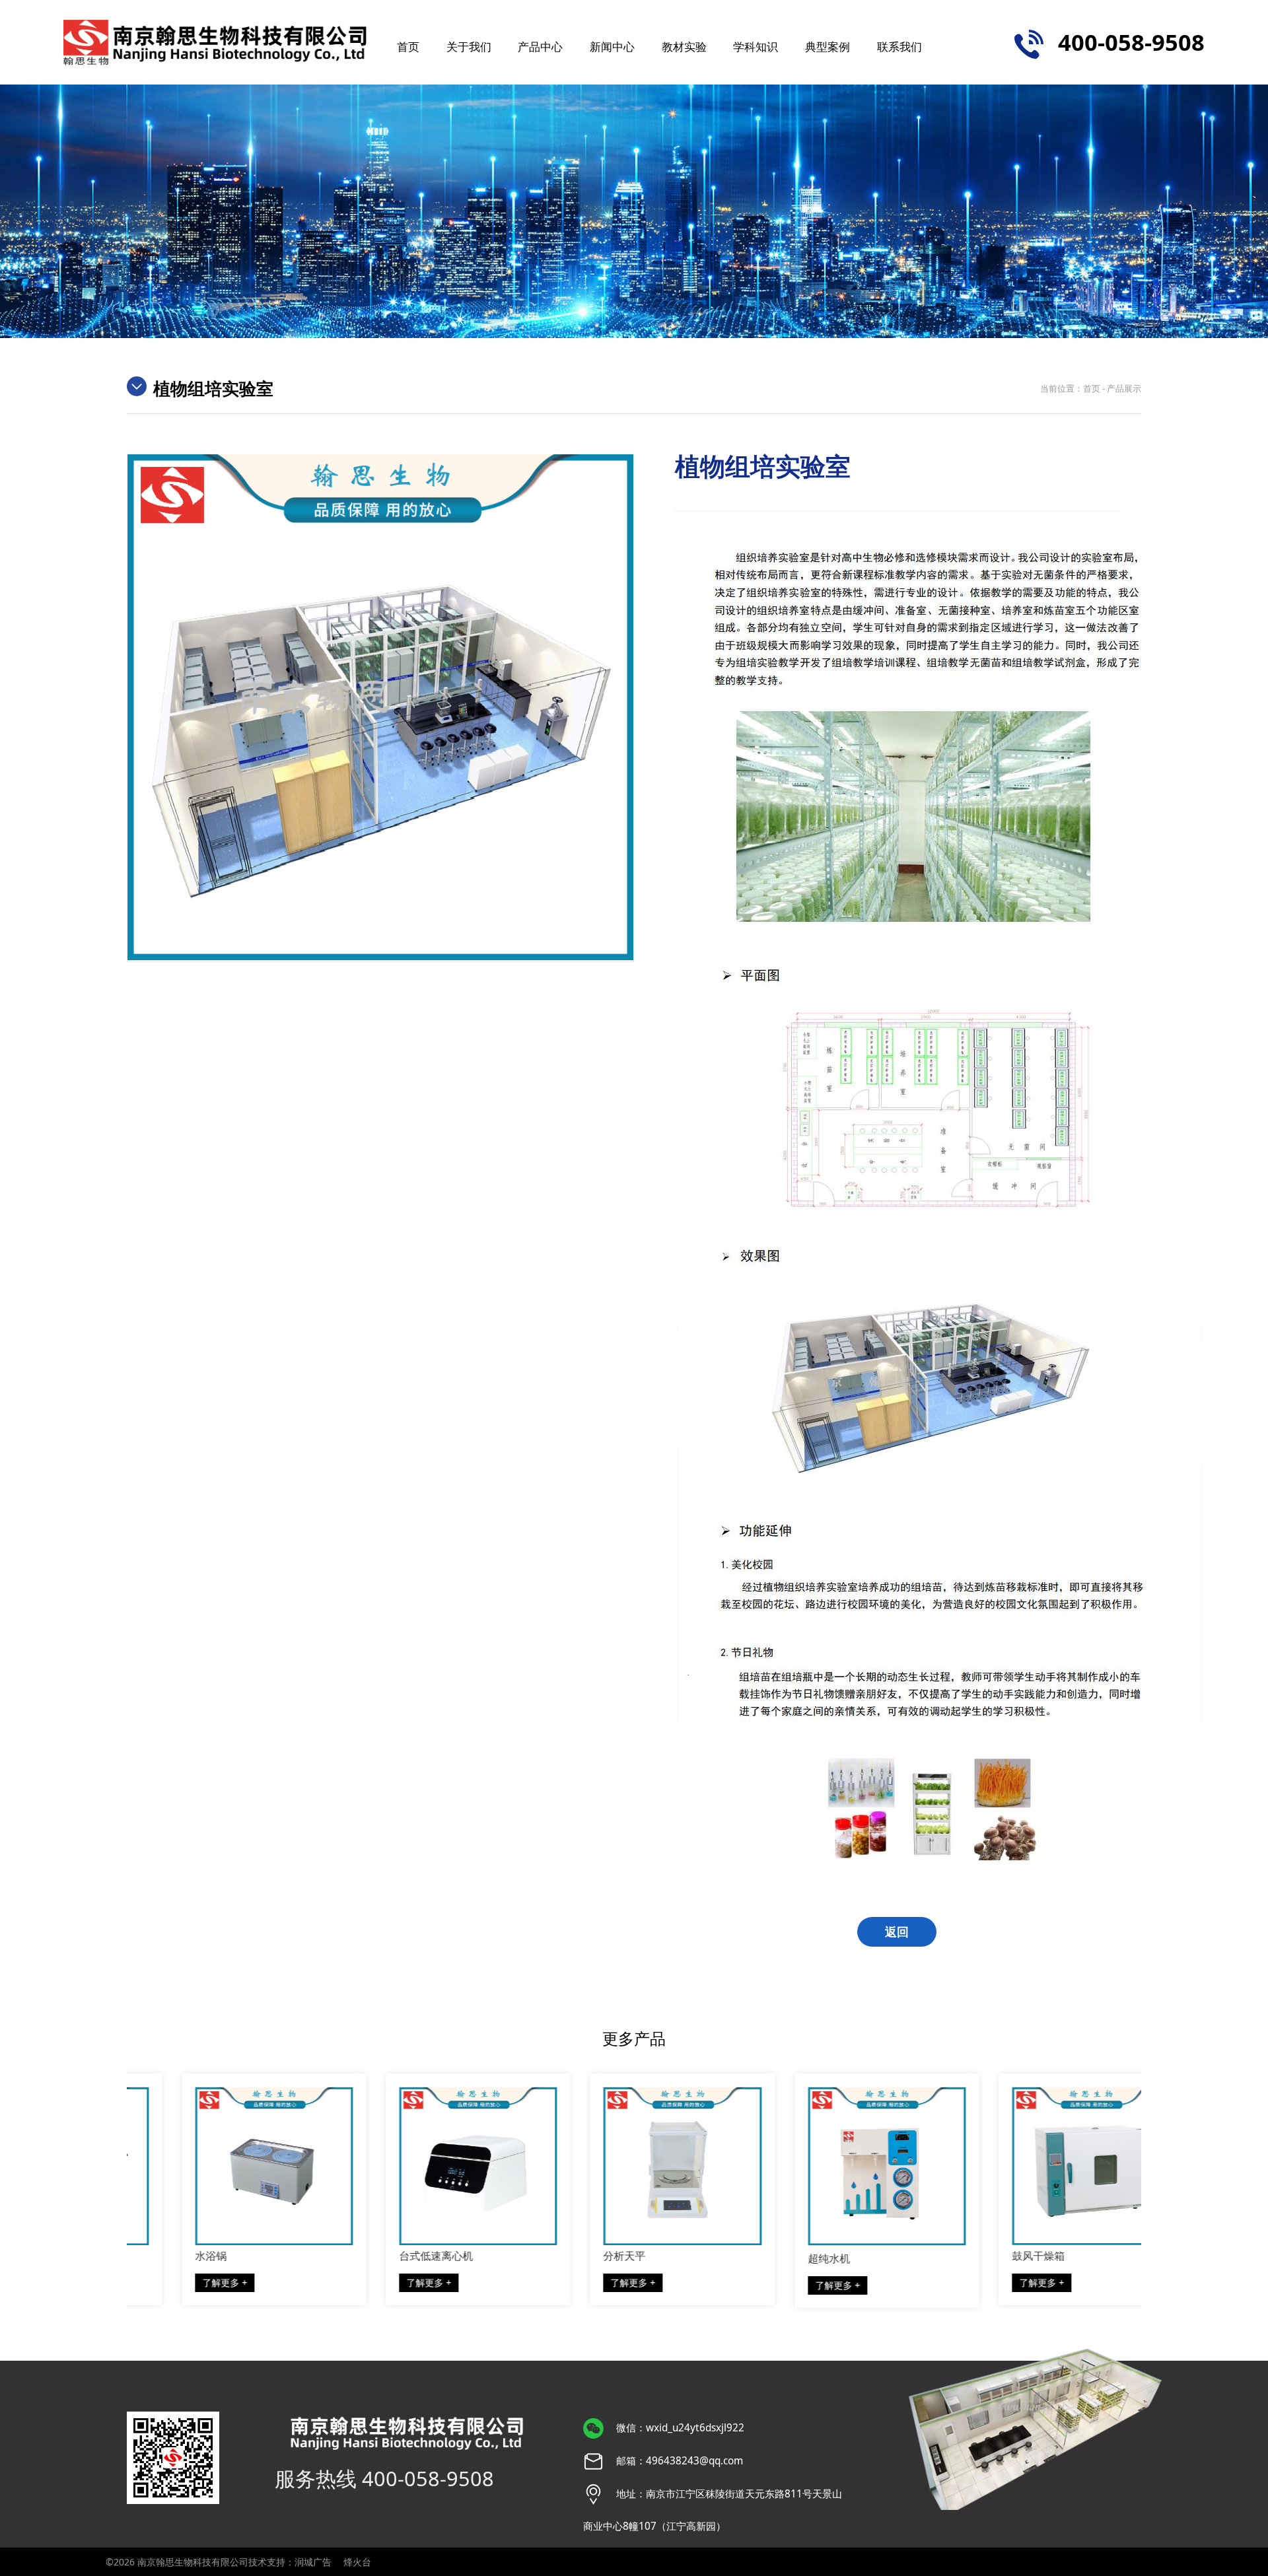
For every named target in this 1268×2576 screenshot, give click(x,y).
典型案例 (828, 46)
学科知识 (756, 46)
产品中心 (540, 46)
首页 (408, 46)
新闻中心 (612, 46)
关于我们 (469, 46)
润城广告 (313, 2562)
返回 (897, 1932)
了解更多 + (176, 2282)
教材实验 (684, 46)
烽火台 (357, 2562)
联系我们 (899, 46)
